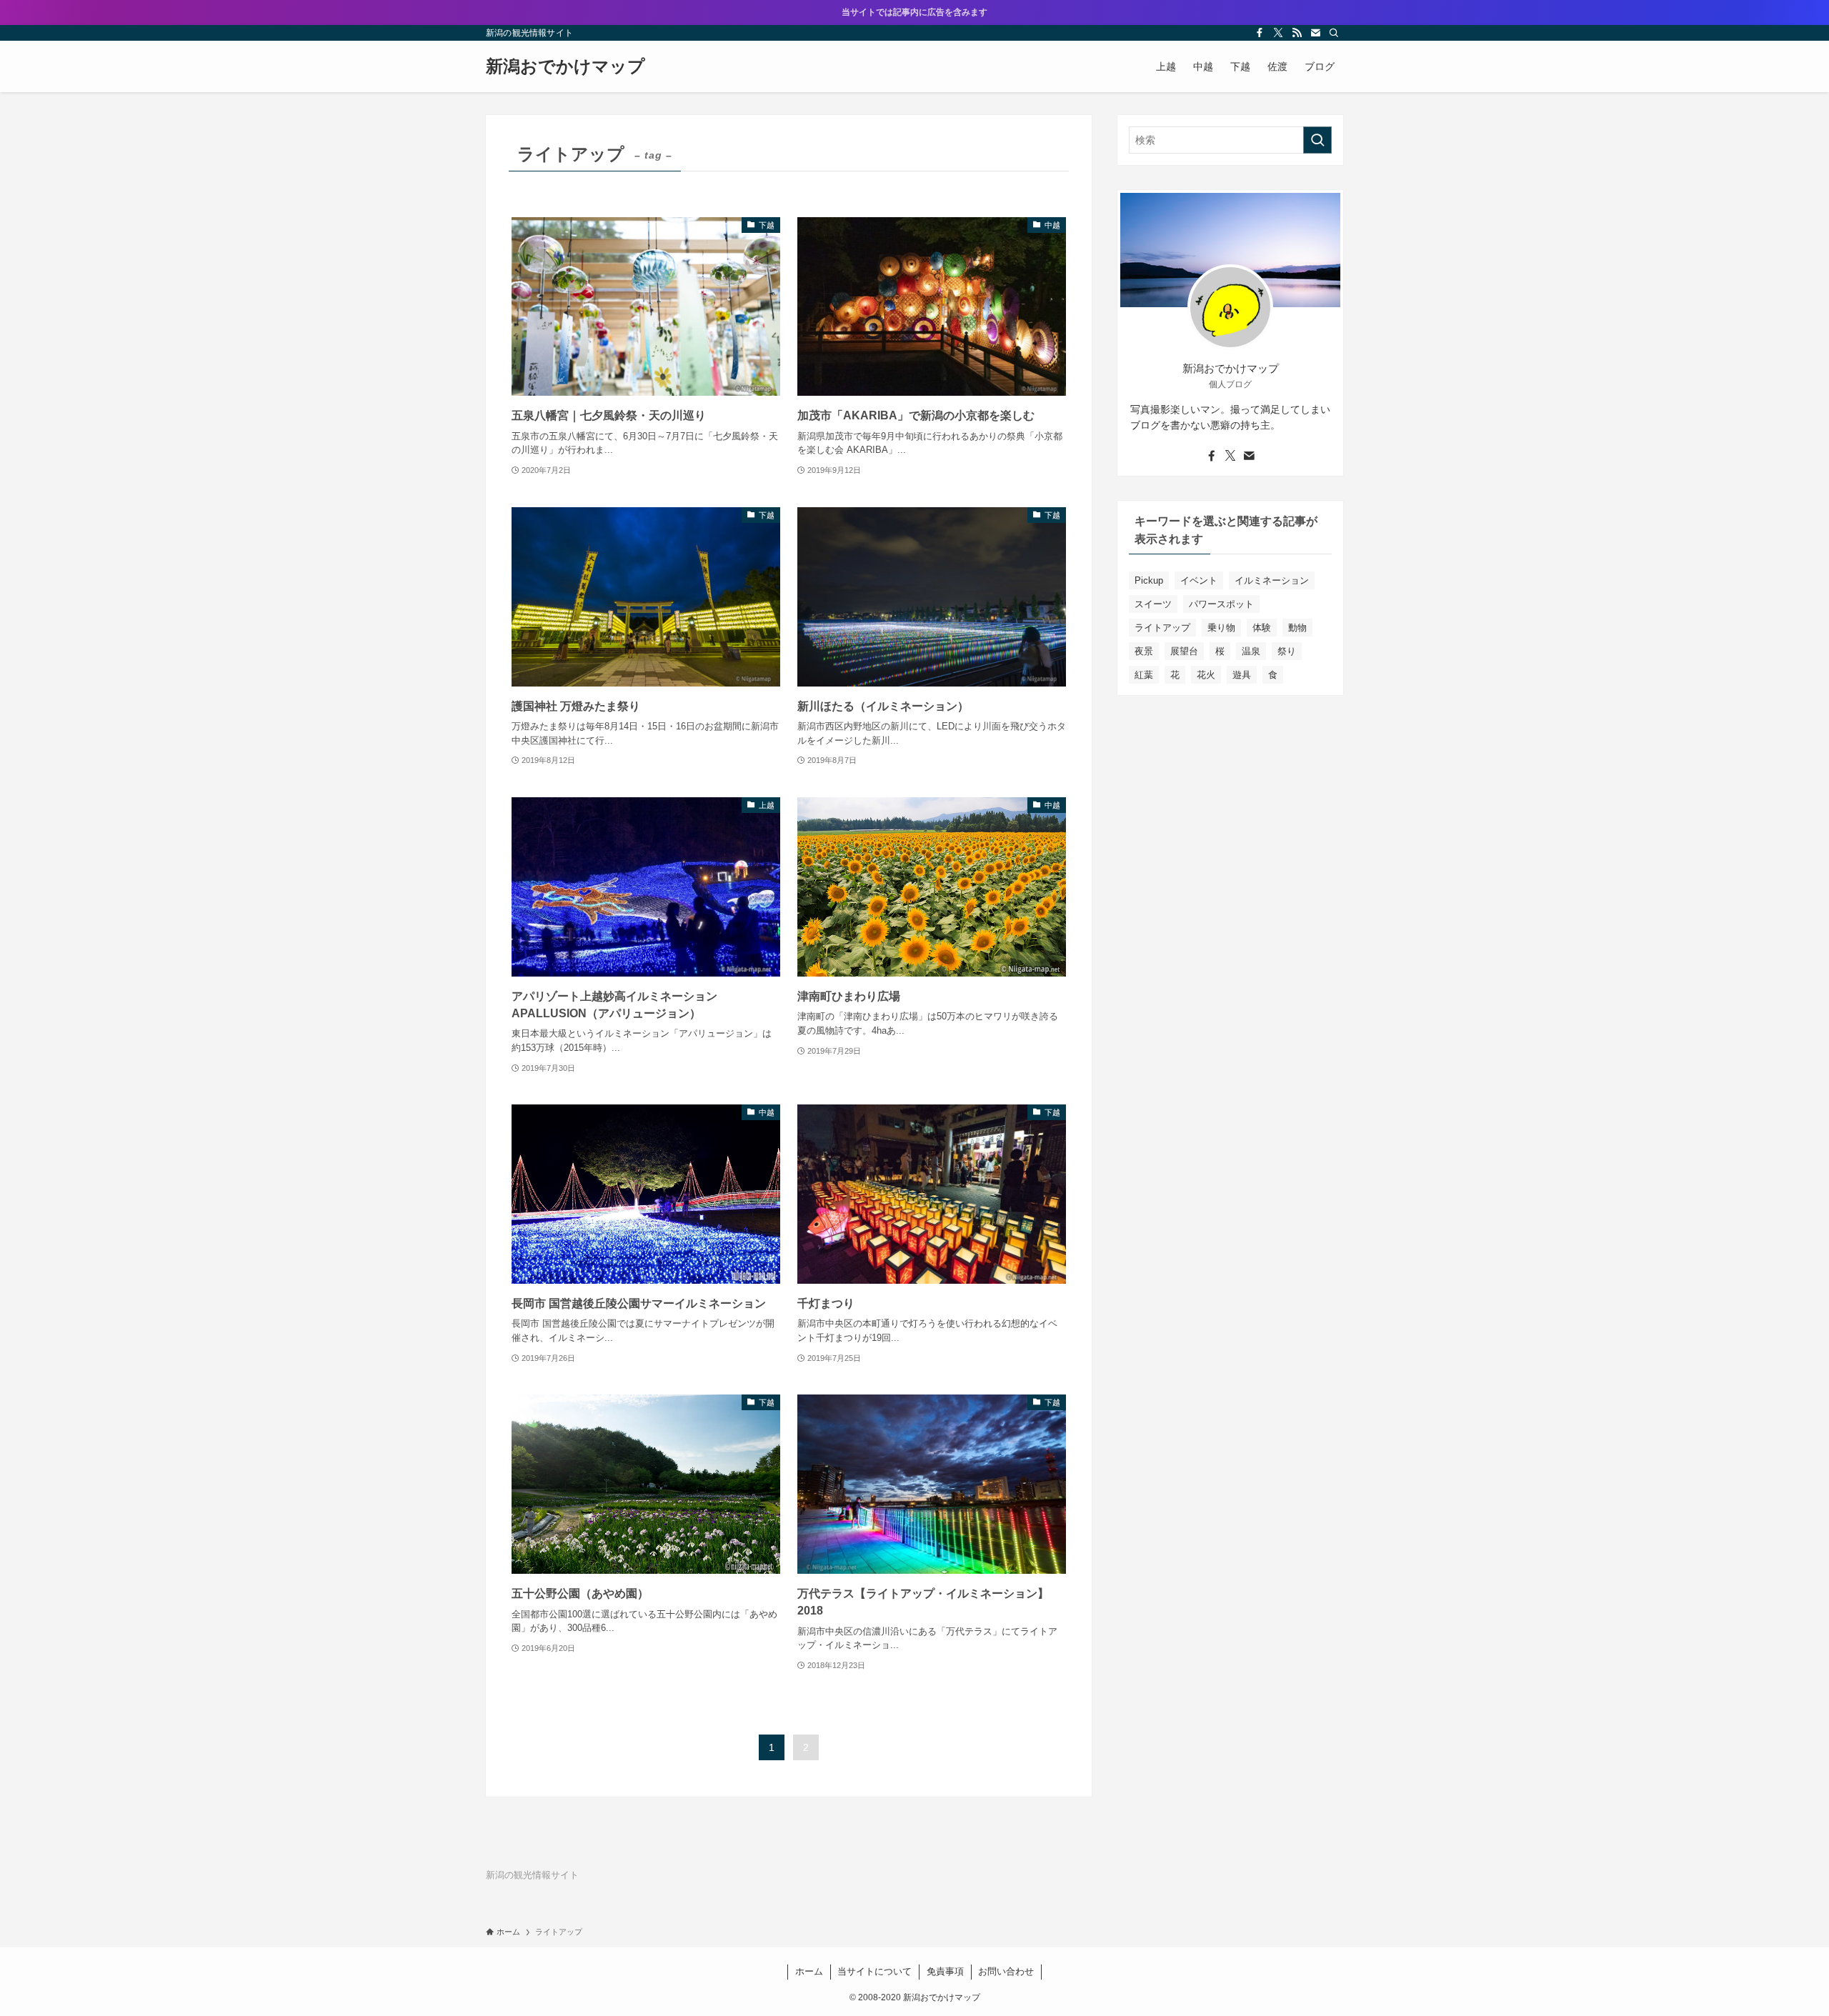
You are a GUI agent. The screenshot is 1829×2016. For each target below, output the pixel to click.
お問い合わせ (1006, 1971)
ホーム (809, 1971)
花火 (1206, 675)
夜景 (1144, 651)
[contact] (1315, 33)
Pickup (1149, 580)
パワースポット (1221, 604)
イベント (1199, 580)
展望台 (1184, 651)
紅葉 (1144, 675)
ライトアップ (1162, 628)
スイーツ (1153, 604)
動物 (1297, 628)
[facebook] (1260, 33)
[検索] (1334, 33)
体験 (1262, 628)
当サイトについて (874, 1971)
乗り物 (1221, 628)
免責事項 (945, 1971)
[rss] (1297, 33)
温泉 (1251, 651)
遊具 (1242, 675)
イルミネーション (1272, 580)
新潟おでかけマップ (565, 66)
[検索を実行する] (1317, 140)
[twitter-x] (1278, 33)
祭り (1287, 651)
